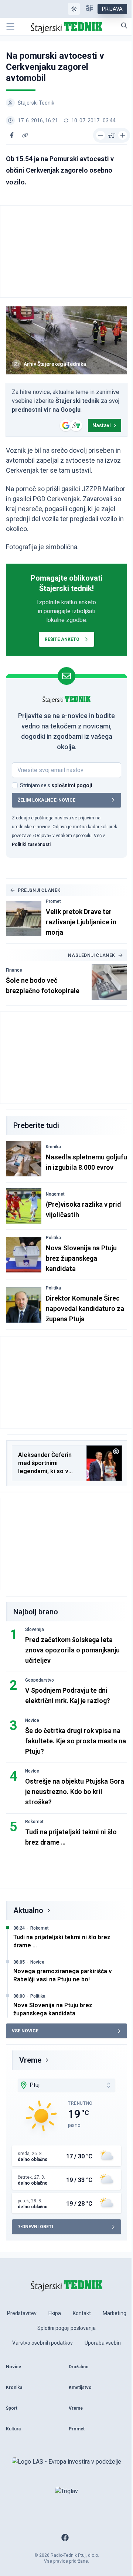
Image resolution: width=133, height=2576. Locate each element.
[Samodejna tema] (74, 9)
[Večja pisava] (123, 135)
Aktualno (28, 1910)
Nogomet (55, 1194)
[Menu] (10, 27)
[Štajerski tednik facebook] (65, 2538)
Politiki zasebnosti (31, 844)
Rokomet (34, 1822)
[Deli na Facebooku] (12, 135)
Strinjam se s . (57, 785)
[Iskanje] (124, 26)
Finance (14, 970)
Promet (53, 901)
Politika (53, 1238)
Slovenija (35, 1629)
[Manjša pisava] (100, 135)
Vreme (30, 2060)
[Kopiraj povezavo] (25, 135)
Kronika (53, 1147)
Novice (32, 1720)
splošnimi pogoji (72, 785)
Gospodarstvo (40, 1680)
